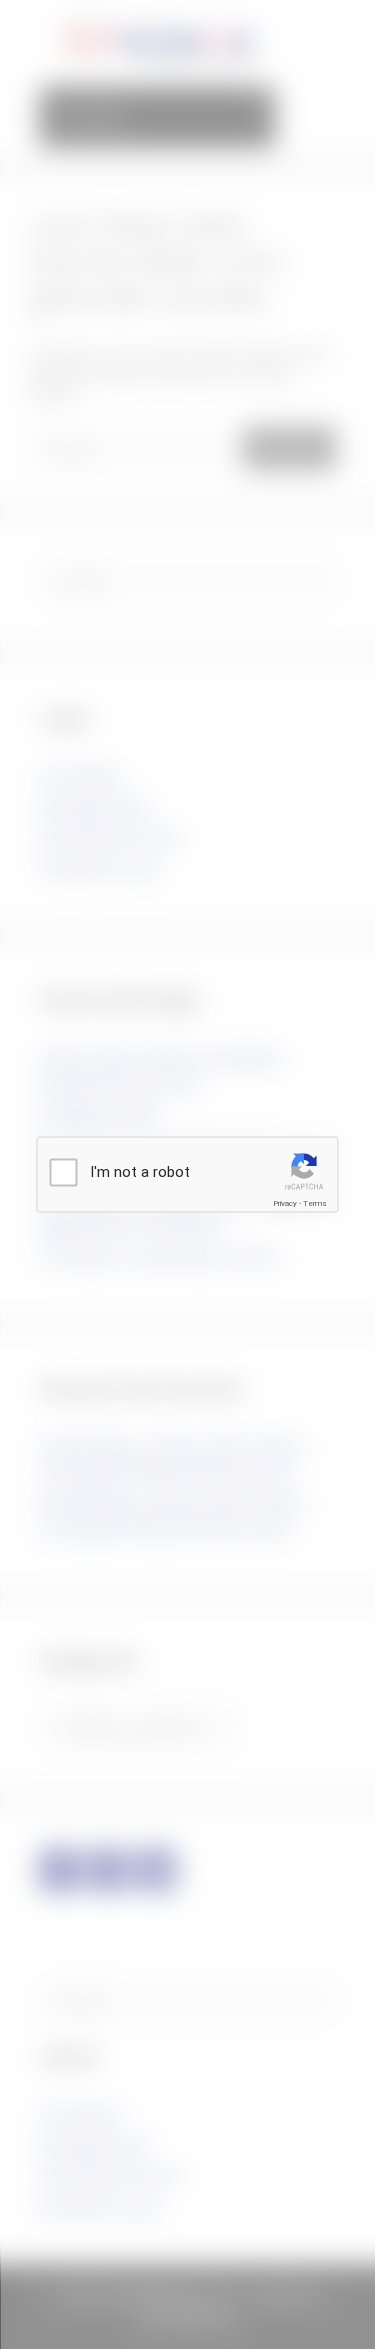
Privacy (285, 1203)
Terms (315, 1203)
